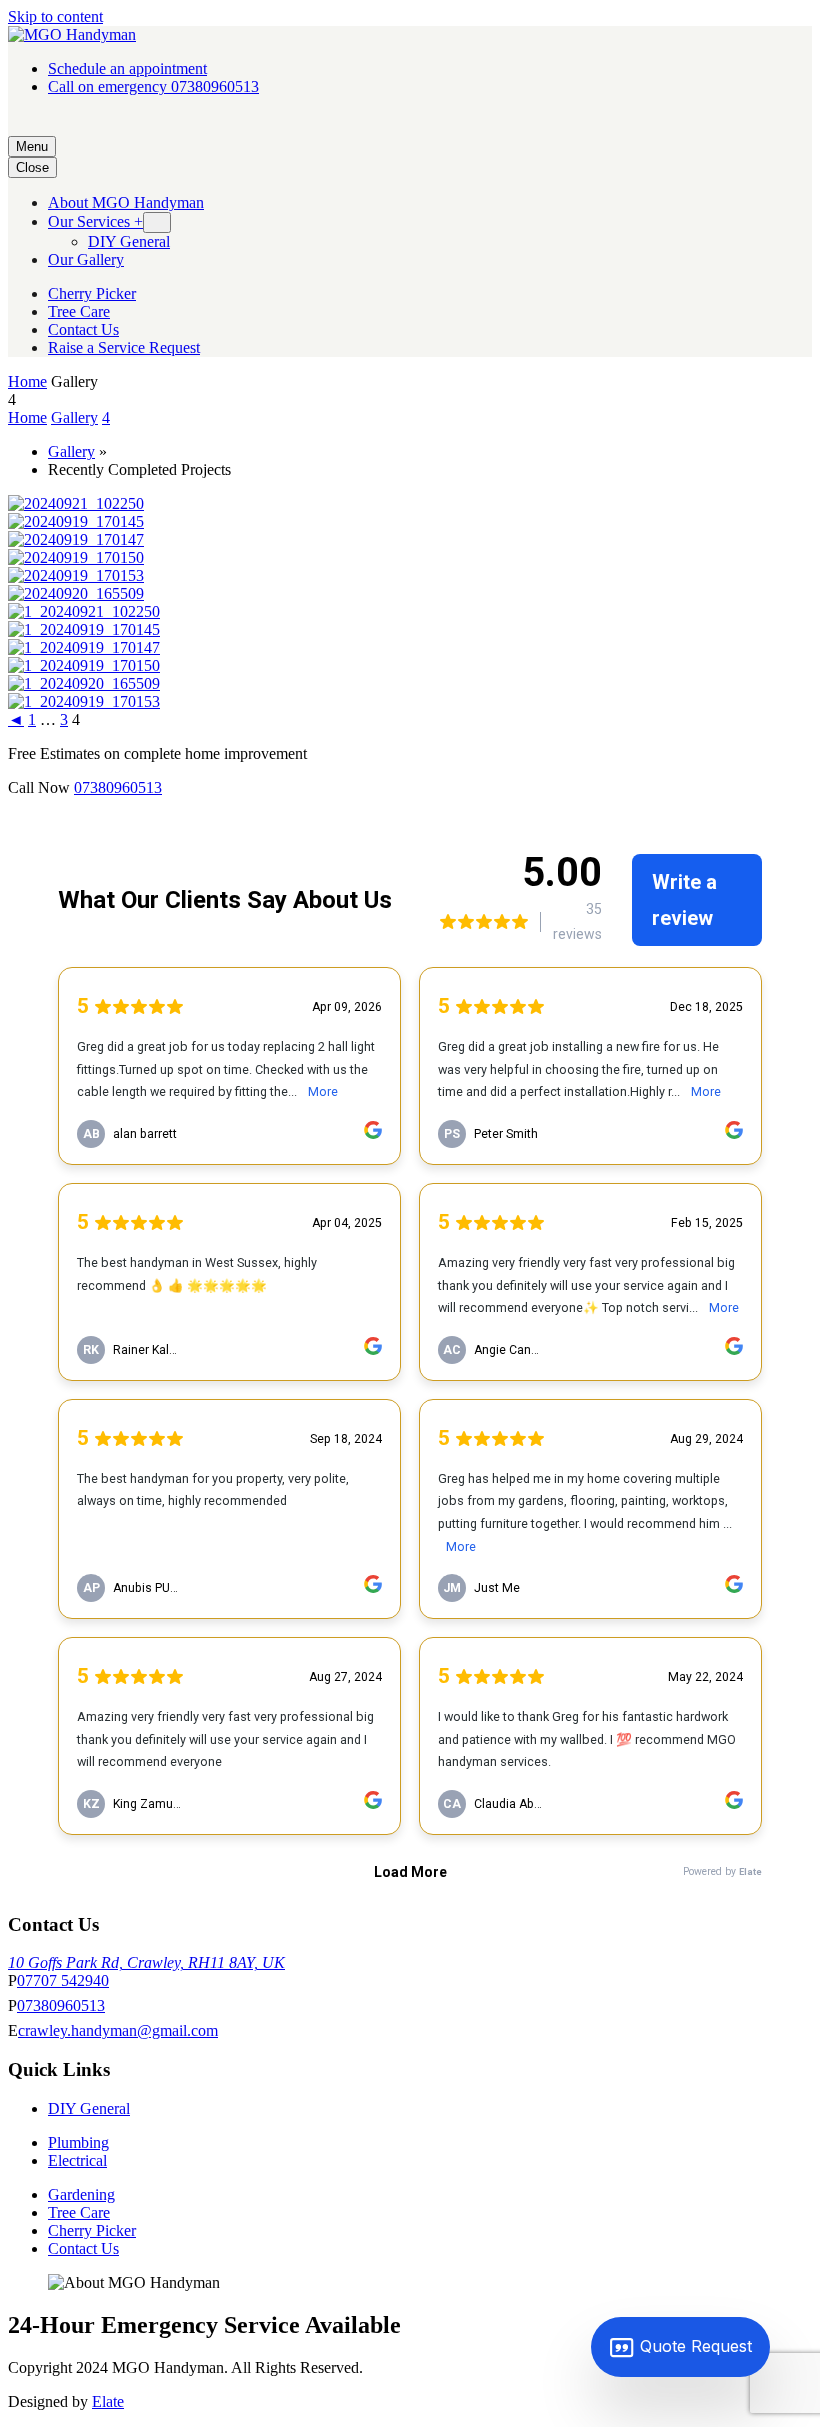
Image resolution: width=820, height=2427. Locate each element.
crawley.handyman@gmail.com (118, 2030)
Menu (32, 146)
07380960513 (118, 787)
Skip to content (55, 16)
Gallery (74, 417)
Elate (108, 2401)
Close (32, 167)
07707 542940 (63, 1980)
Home (27, 381)
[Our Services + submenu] (157, 222)
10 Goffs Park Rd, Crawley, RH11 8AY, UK (146, 1962)
